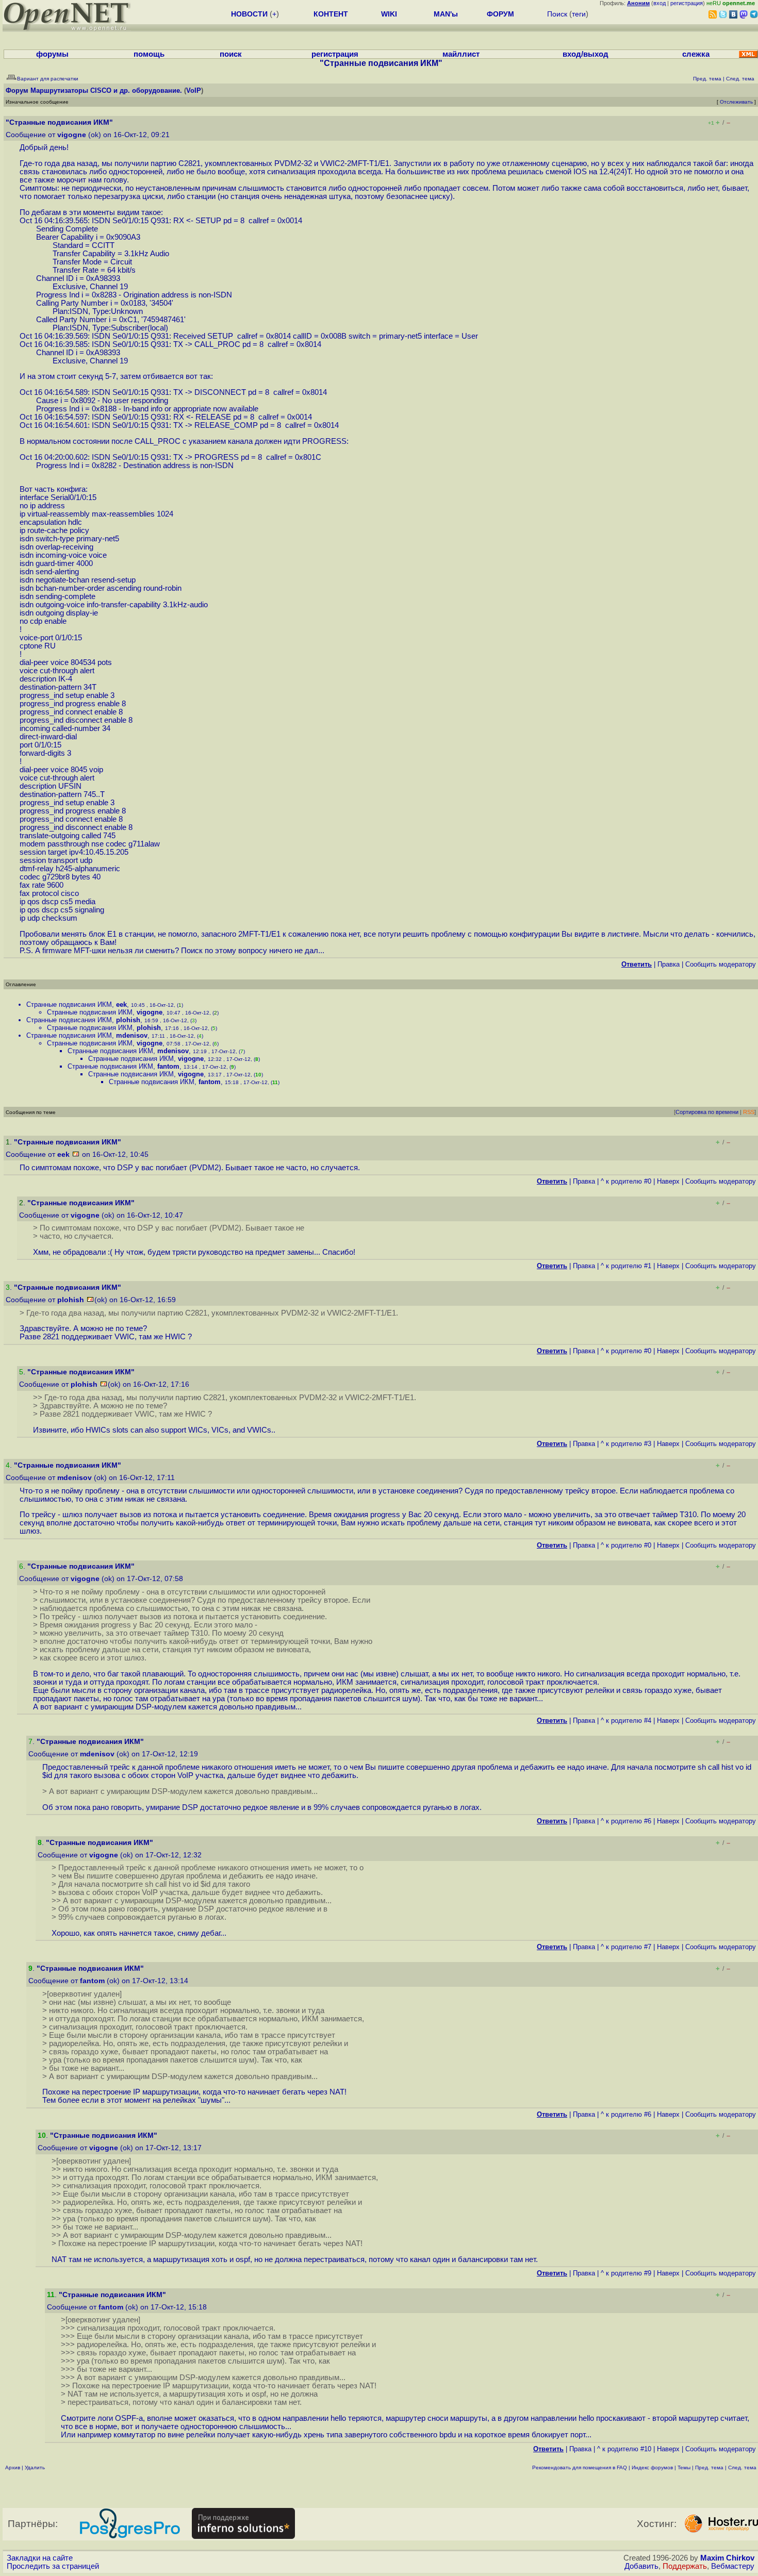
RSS (749, 1112)
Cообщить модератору (721, 964)
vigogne (72, 135)
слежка (696, 54)
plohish (128, 1020)
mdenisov (132, 1035)
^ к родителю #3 (626, 1444)
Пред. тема (709, 2467)
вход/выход (586, 54)
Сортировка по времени (707, 1112)
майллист (461, 54)
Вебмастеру (733, 2566)
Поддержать (685, 2566)
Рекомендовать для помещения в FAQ (580, 2467)
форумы (52, 54)
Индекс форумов (652, 2467)
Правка (669, 964)
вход (660, 3)
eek (121, 1004)
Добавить (641, 2566)
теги (579, 14)
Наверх (668, 1181)
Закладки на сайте (40, 2558)
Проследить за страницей (53, 2566)
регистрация (687, 3)
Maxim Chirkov (727, 2558)
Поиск (557, 14)
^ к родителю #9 (626, 2273)
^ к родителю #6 (626, 1821)
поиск (231, 54)
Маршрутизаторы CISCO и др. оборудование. (106, 90)
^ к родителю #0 (626, 1181)
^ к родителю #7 (626, 1947)
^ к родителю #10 (624, 2449)
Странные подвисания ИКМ (69, 1004)
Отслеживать (736, 102)
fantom (168, 1066)
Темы (684, 2467)
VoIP (194, 90)
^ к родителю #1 (626, 1266)
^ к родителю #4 (626, 1721)
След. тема (742, 2467)
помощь (149, 54)
